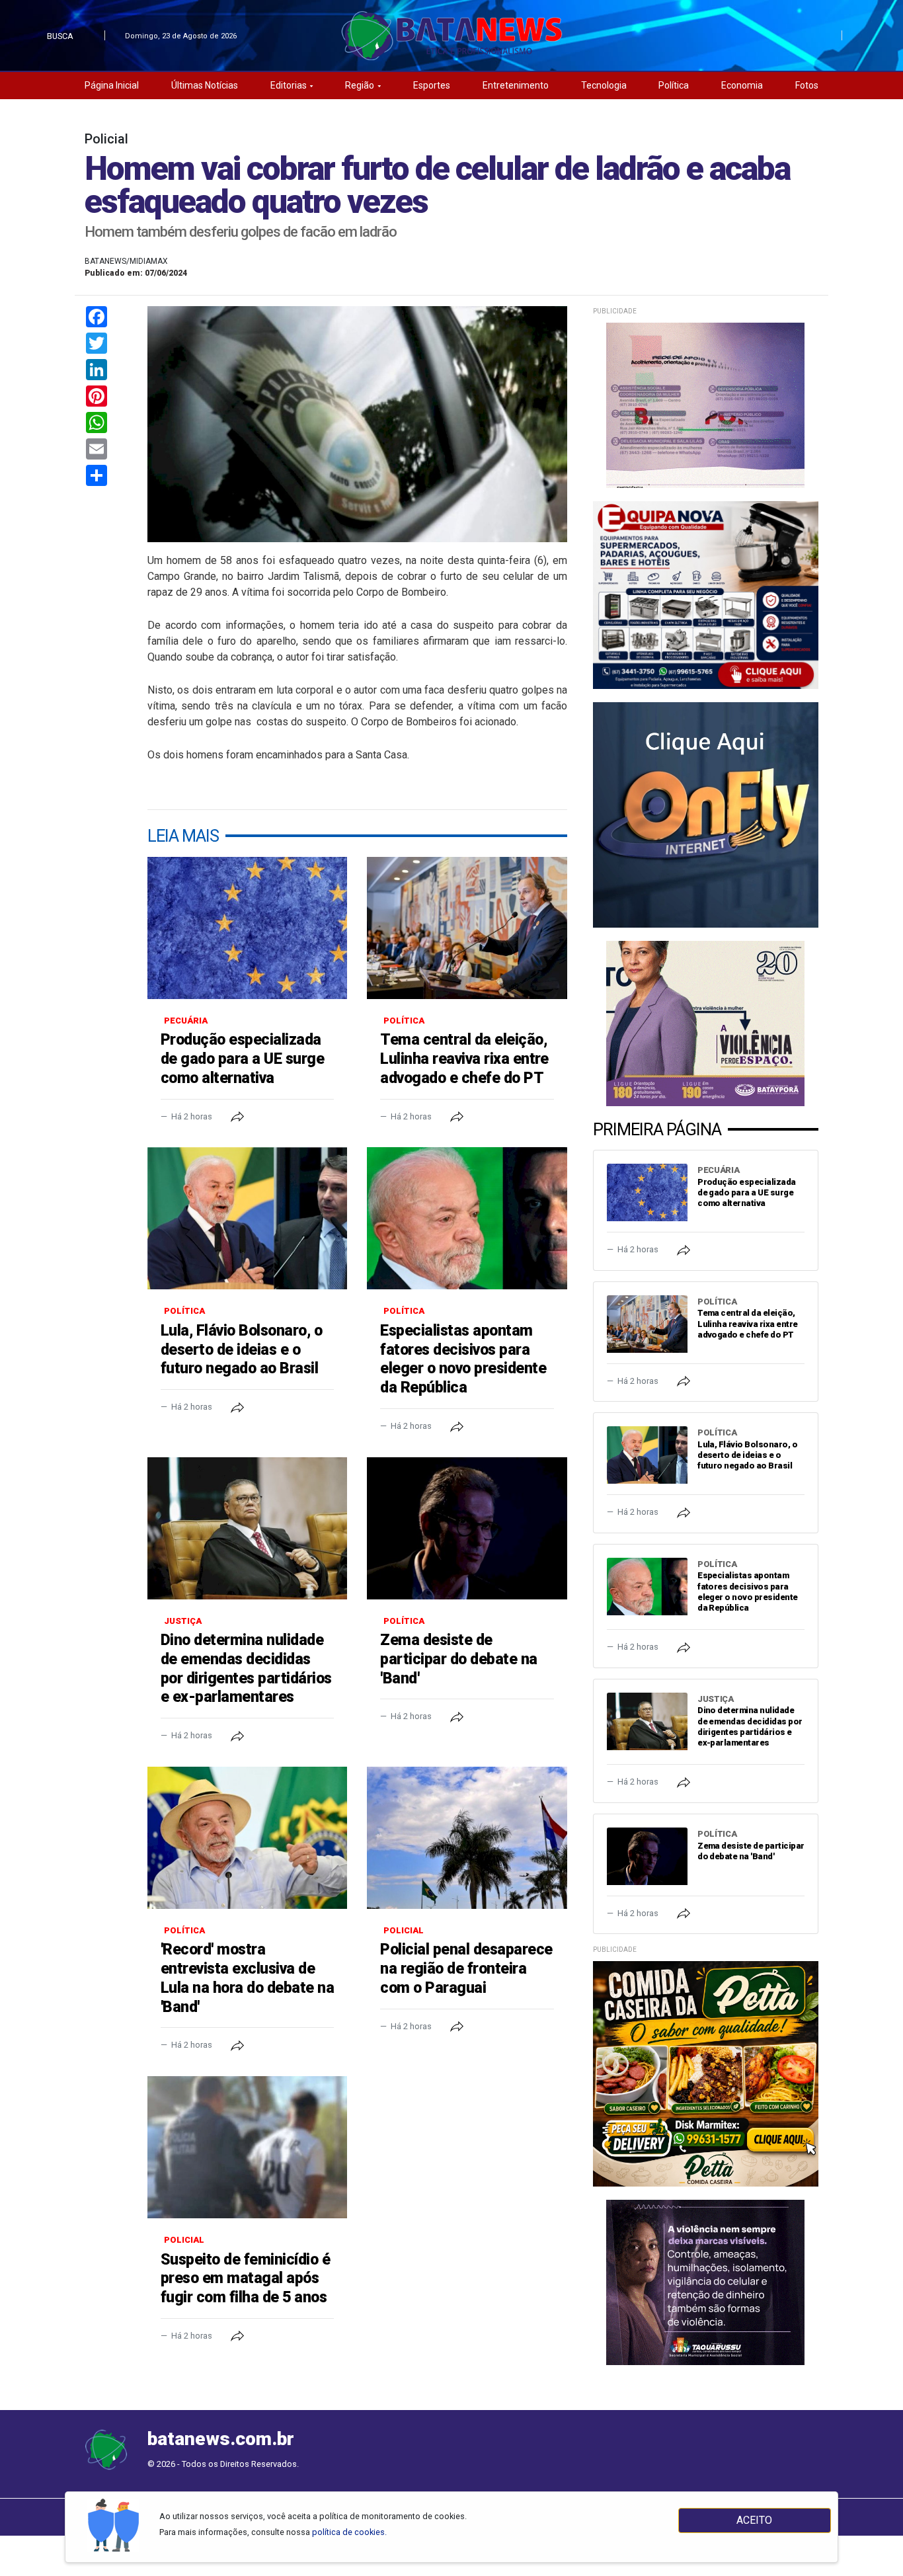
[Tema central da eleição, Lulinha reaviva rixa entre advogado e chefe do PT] (467, 928)
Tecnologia (604, 85)
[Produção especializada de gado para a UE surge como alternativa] (247, 928)
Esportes (432, 85)
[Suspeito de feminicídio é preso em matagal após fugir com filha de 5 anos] (247, 2147)
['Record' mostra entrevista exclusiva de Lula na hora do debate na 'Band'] (247, 1838)
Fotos (807, 85)
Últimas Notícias (205, 85)
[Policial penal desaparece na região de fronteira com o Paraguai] (467, 1838)
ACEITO (754, 2520)
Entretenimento (516, 85)
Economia (742, 85)
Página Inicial (112, 85)
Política (674, 85)
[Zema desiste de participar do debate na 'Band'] (467, 1528)
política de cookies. (349, 2532)
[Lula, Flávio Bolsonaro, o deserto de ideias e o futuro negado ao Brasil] (247, 1218)
